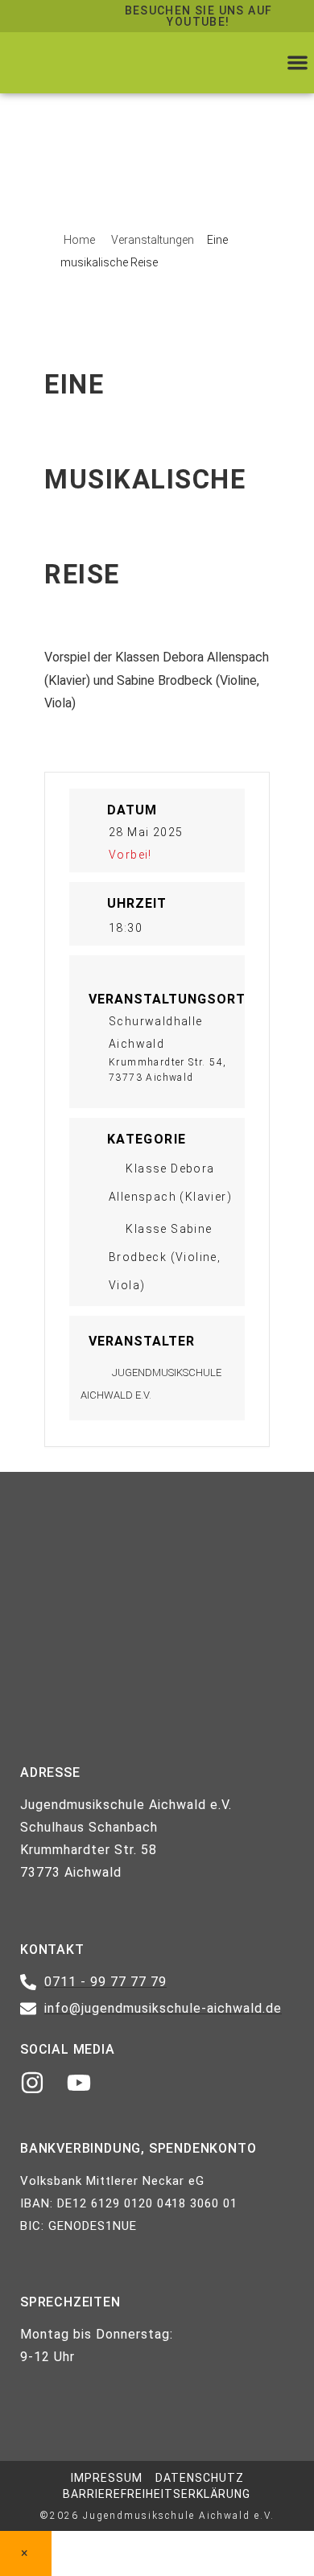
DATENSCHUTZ (200, 2478)
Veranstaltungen (153, 240)
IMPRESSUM (107, 2478)
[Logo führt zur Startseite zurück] (93, 63)
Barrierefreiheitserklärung (157, 2494)
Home (81, 240)
